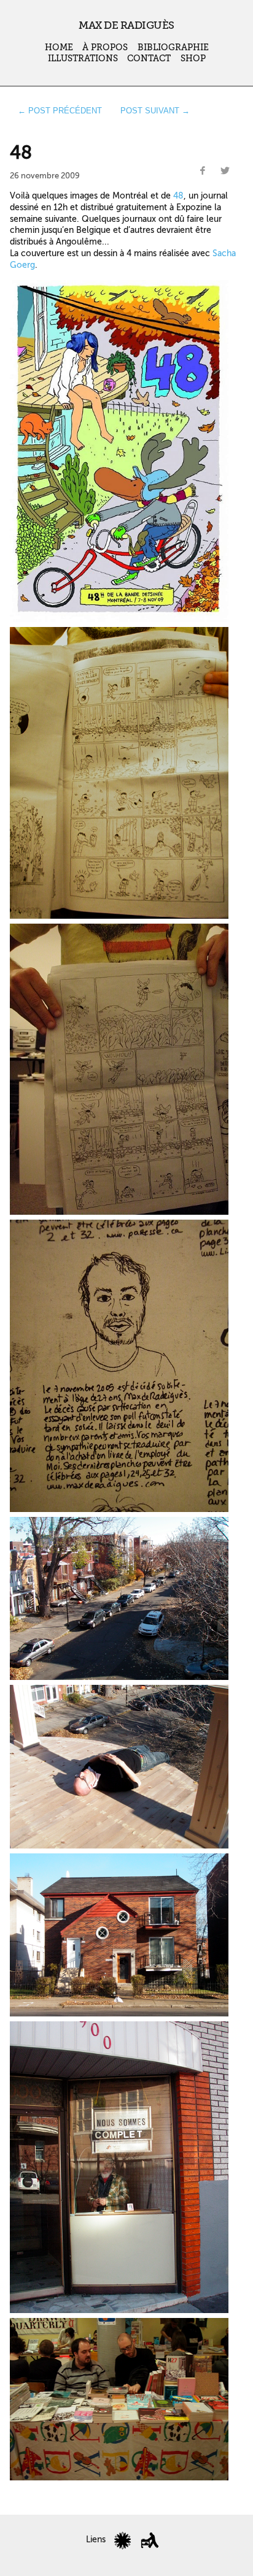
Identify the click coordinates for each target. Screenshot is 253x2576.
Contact (149, 59)
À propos (105, 47)
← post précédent (60, 111)
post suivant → (155, 111)
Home (59, 47)
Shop (193, 59)
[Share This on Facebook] (203, 171)
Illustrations (83, 59)
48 (178, 196)
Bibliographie (173, 47)
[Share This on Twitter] (225, 171)
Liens (96, 2540)
